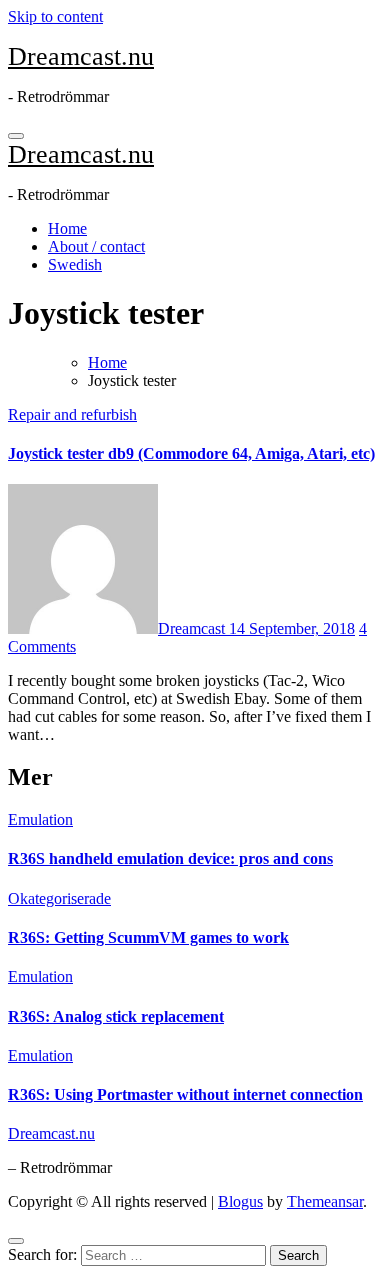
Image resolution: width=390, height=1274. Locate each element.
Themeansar (325, 1201)
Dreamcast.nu (81, 56)
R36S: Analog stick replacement (116, 1016)
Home (67, 228)
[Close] (16, 1241)
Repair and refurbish (72, 414)
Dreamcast (193, 628)
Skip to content (55, 16)
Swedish (75, 264)
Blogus (240, 1201)
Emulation (40, 819)
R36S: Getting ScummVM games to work (148, 937)
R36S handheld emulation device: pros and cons (170, 858)
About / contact (96, 246)
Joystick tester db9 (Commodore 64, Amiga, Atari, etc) (191, 453)
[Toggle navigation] (16, 136)
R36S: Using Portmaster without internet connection (185, 1094)
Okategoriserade (59, 898)
